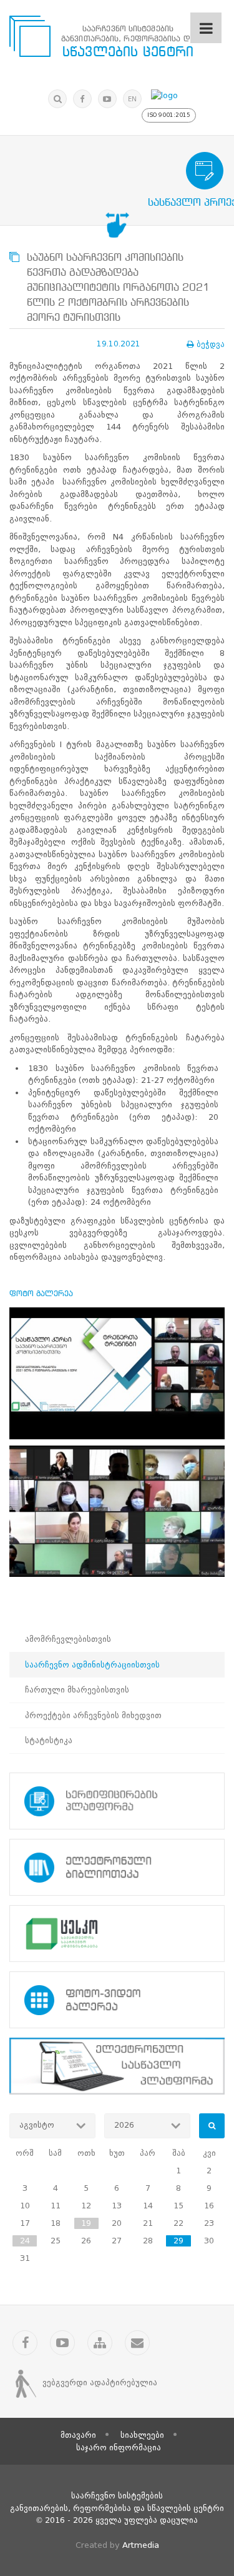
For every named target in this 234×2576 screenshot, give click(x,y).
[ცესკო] (117, 1934)
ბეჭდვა (211, 344)
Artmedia (141, 2545)
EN (132, 99)
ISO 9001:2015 (169, 115)
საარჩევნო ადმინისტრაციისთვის (92, 1665)
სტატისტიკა (49, 1740)
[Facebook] (82, 99)
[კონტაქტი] (137, 2343)
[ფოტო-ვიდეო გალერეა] (117, 2000)
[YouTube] (107, 99)
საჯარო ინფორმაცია (119, 2448)
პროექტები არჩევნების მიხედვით (93, 1715)
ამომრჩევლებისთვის (68, 1639)
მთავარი (78, 2435)
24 (25, 2241)
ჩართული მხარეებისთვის (77, 1690)
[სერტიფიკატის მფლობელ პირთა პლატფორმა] (117, 1801)
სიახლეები (142, 2435)
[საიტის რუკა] (100, 2343)
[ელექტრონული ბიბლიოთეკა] (117, 1867)
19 (86, 2223)
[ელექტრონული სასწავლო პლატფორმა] (117, 2066)
